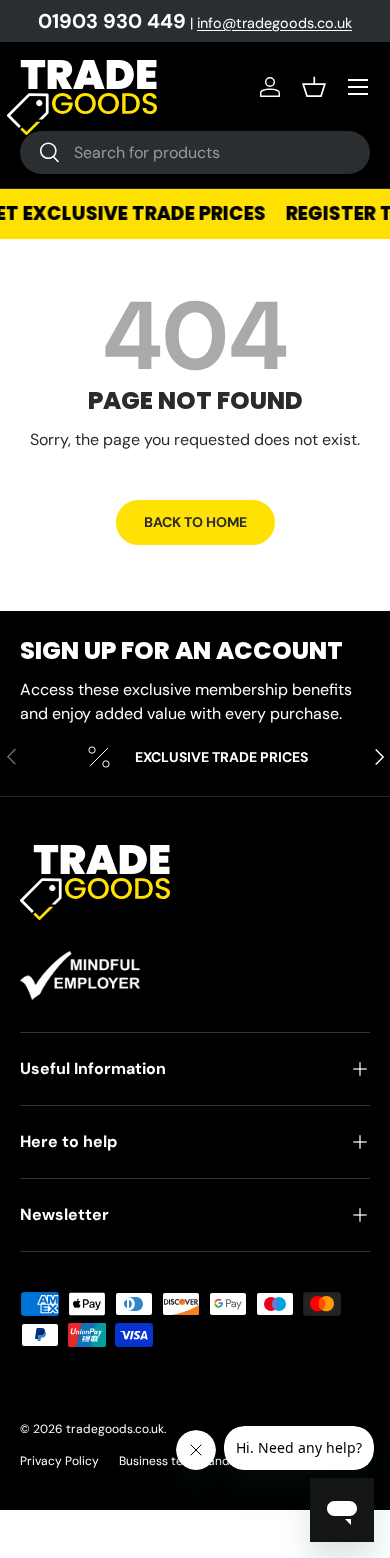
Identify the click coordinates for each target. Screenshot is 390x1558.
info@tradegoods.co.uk (274, 23)
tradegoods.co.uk (115, 1429)
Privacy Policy (59, 1461)
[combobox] (195, 152)
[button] (314, 87)
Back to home (195, 522)
